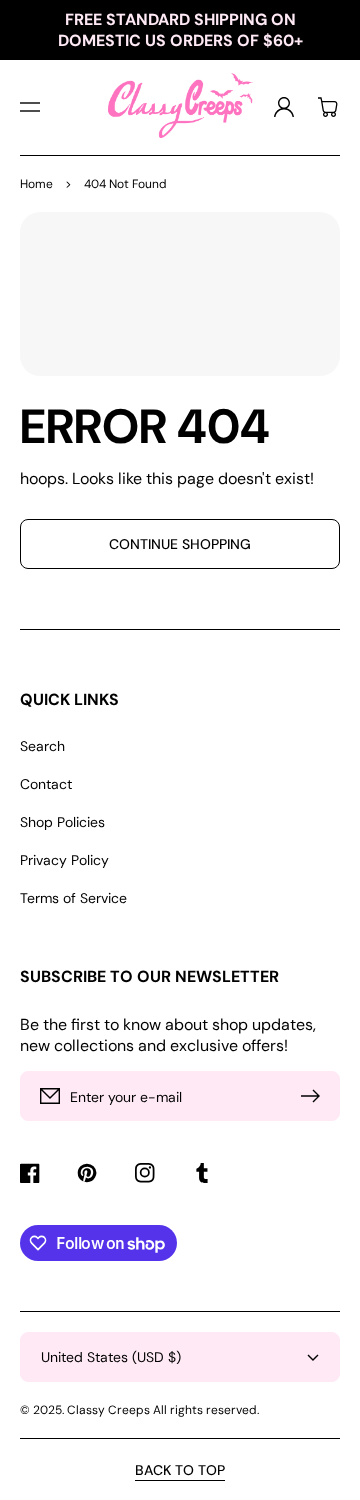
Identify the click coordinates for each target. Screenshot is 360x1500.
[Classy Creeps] (180, 107)
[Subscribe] (315, 1096)
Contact (46, 784)
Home (36, 184)
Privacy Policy (64, 860)
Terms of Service (73, 898)
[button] (30, 107)
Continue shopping (180, 544)
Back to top (180, 1470)
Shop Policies (62, 822)
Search (42, 746)
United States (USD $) (111, 1357)
